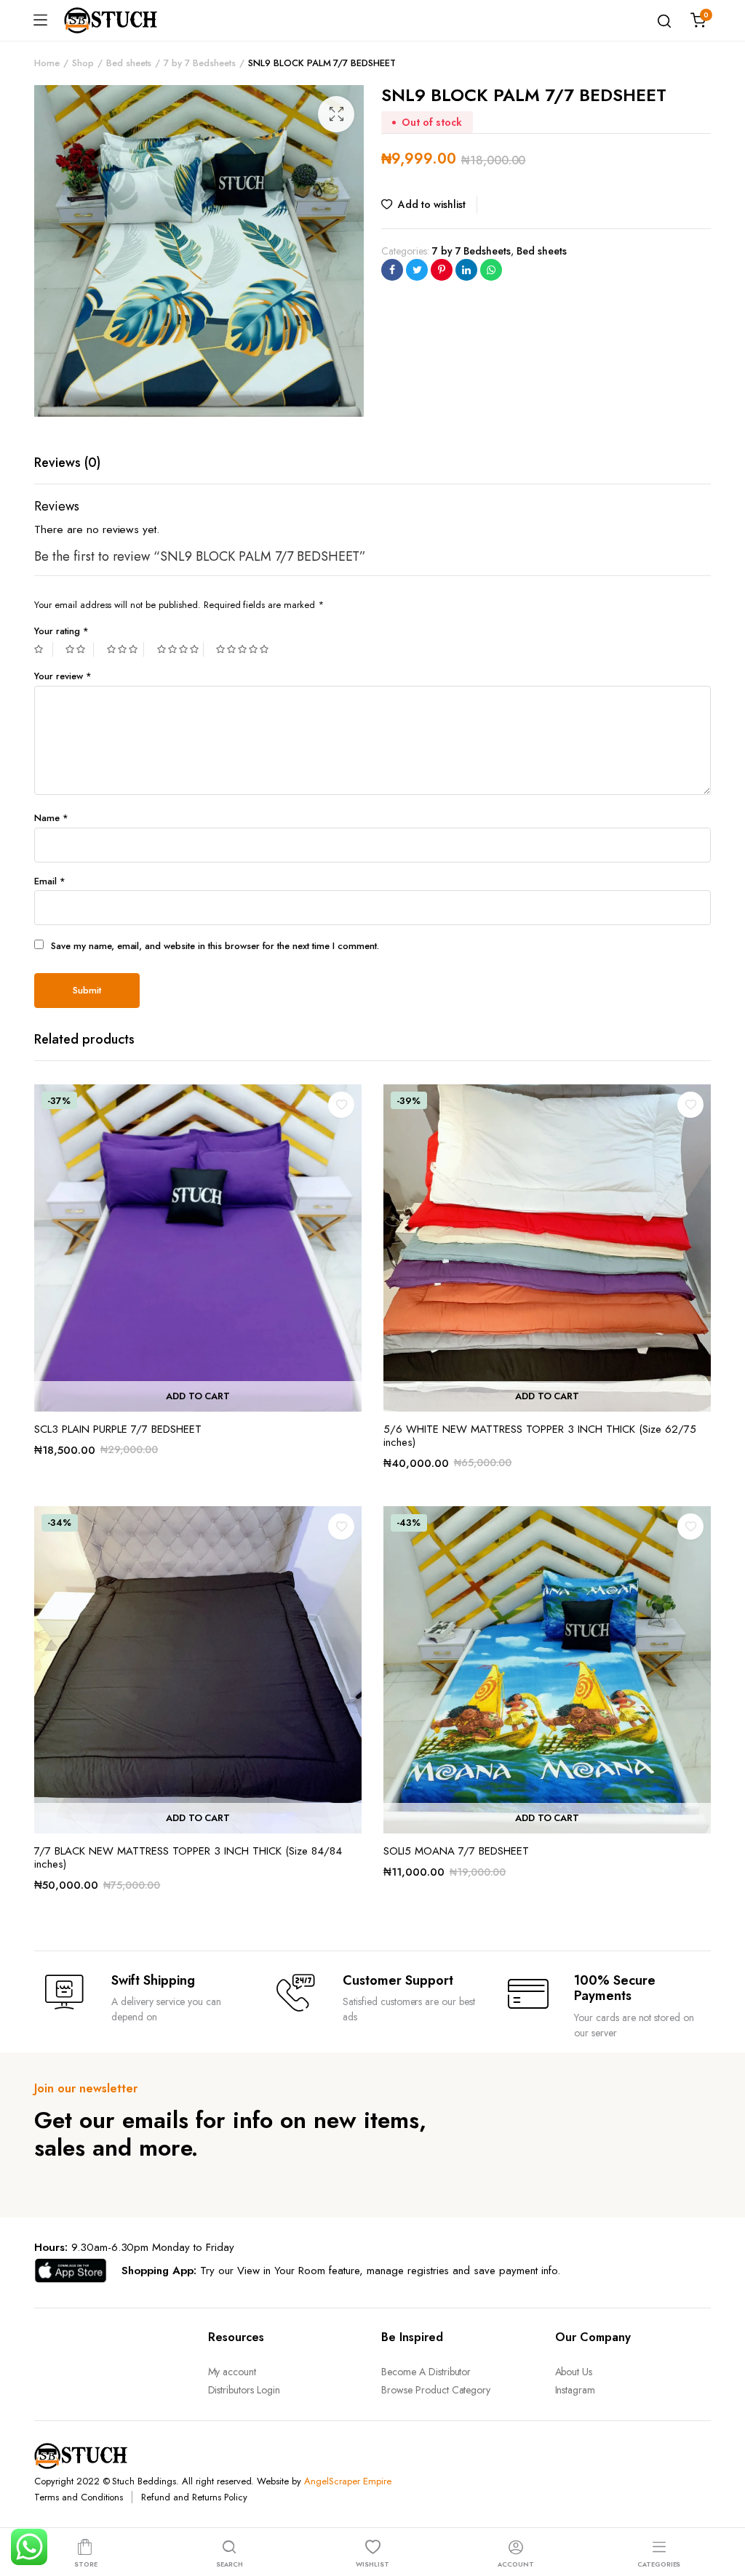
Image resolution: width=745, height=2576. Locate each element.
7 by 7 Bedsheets (200, 63)
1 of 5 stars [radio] (44, 649)
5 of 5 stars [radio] (244, 649)
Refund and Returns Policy (194, 2497)
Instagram (575, 2390)
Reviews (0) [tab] (67, 463)
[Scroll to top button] (722, 2507)
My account (232, 2372)
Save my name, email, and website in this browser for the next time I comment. (215, 946)
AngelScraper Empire (347, 2481)
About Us (574, 2372)
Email (50, 881)
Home (47, 63)
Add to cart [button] (198, 1396)
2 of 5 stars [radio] (79, 649)
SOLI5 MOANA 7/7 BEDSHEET (456, 1851)
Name (51, 818)
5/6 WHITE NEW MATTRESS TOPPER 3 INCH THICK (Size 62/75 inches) (540, 1436)
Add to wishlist (432, 204)
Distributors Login (244, 2390)
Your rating (61, 631)
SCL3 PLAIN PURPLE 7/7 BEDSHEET (118, 1429)
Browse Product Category (436, 2390)
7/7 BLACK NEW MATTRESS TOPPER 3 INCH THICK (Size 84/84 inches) (188, 1857)
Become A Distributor (426, 2372)
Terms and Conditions (79, 2497)
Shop (83, 63)
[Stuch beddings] (116, 20)
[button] (336, 114)
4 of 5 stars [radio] (180, 649)
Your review (63, 676)
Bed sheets (129, 63)
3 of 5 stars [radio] (126, 649)
